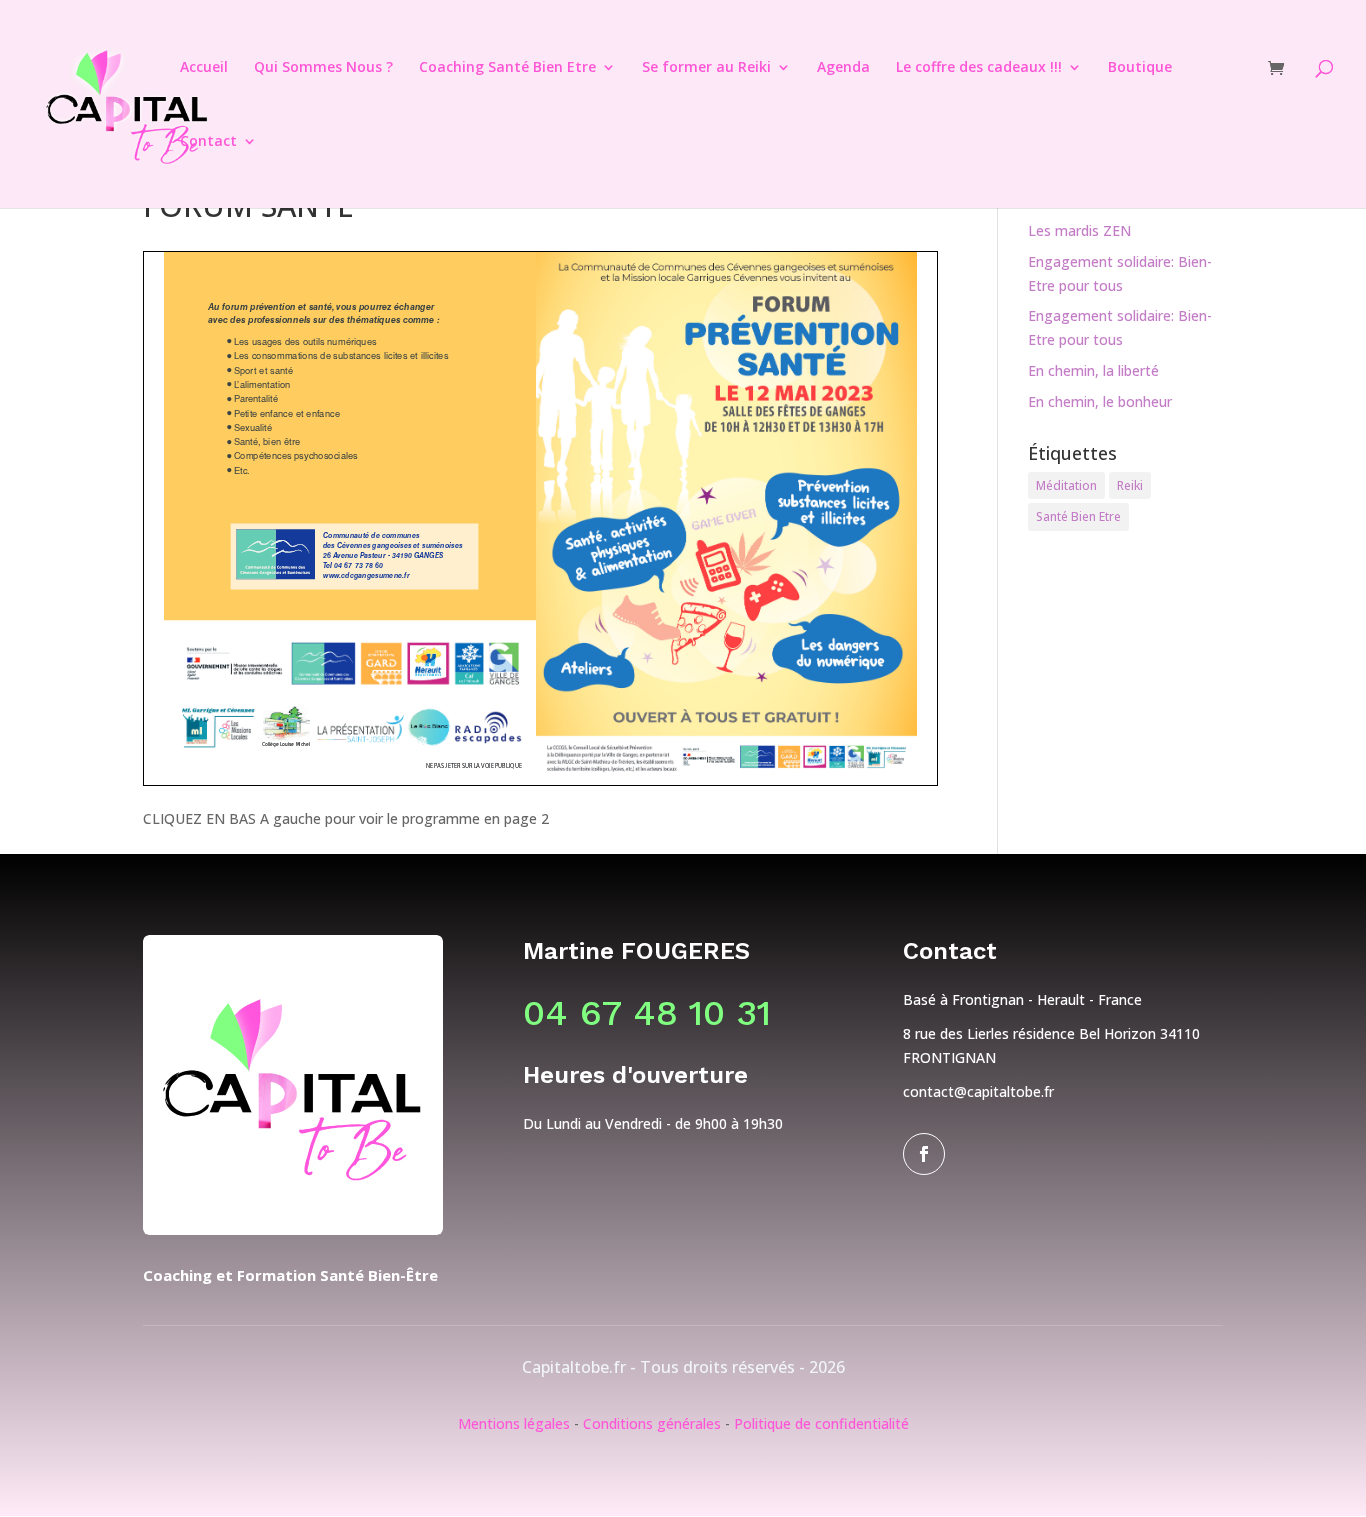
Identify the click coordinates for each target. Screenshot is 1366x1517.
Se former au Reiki (706, 68)
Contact (208, 142)
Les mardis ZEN (1079, 230)
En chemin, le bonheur (1100, 401)
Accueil (204, 68)
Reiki (1130, 485)
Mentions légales (514, 1423)
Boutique (1140, 68)
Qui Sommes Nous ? (323, 68)
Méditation (1066, 485)
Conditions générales (652, 1423)
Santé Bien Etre (1078, 516)
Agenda (843, 68)
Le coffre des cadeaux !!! (979, 68)
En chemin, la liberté (1093, 370)
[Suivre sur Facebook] (924, 1154)
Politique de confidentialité (821, 1423)
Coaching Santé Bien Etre (507, 68)
